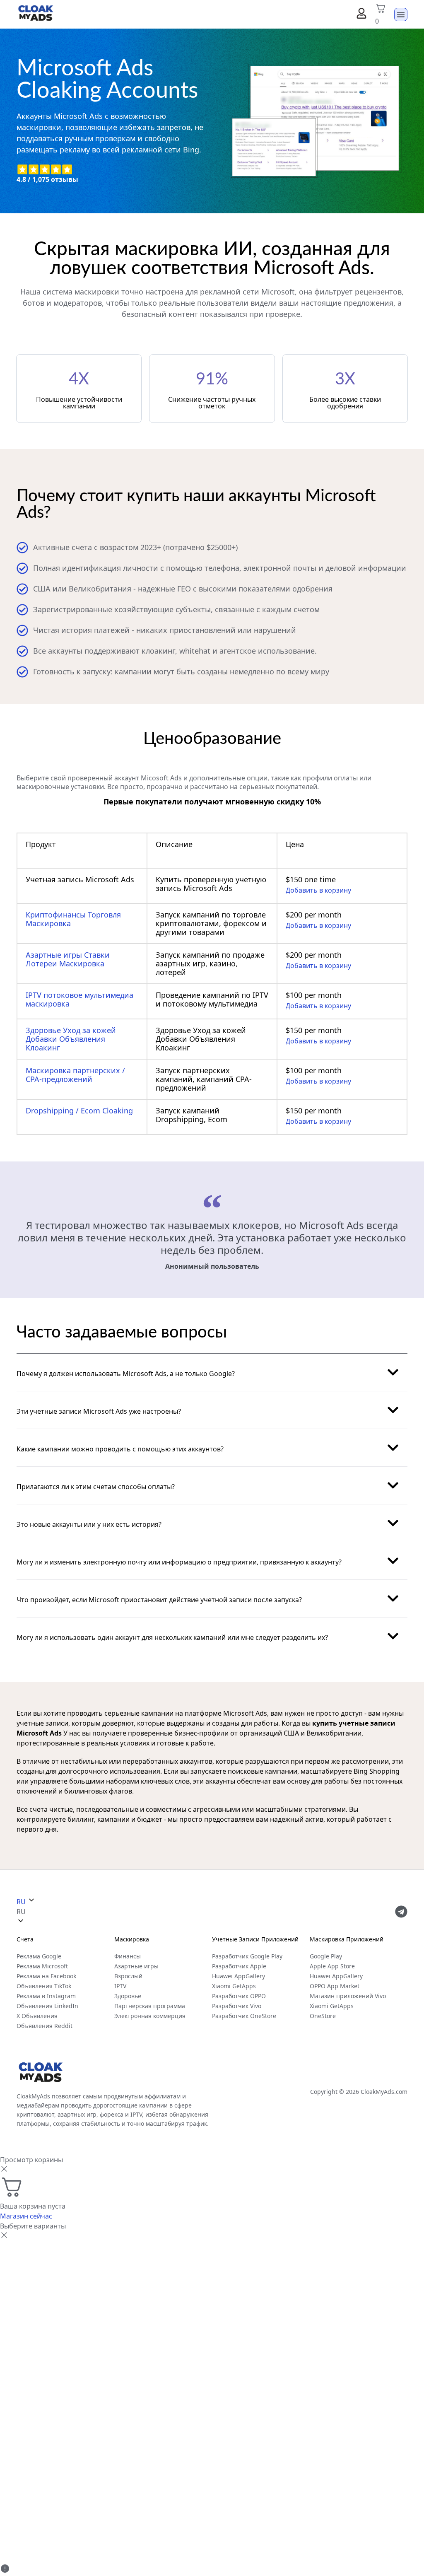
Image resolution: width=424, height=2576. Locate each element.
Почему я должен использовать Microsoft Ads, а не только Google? (126, 1374)
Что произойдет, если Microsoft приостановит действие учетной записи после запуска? (159, 1600)
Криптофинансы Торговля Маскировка (73, 919)
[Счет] (361, 13)
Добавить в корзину (318, 890)
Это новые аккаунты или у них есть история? (89, 1524)
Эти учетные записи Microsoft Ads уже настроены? (99, 1411)
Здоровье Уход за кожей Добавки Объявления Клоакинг (71, 1039)
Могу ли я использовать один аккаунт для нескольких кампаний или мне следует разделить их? (172, 1637)
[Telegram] (401, 1912)
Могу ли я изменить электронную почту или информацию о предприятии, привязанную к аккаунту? (179, 1562)
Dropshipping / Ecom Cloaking (79, 1111)
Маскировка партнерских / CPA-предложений (75, 1075)
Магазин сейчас (26, 2216)
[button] (212, 1372)
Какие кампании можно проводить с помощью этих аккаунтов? (120, 1449)
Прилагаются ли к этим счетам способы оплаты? (96, 1487)
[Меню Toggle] (401, 14)
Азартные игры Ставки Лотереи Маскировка (68, 959)
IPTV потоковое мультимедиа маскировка (79, 999)
